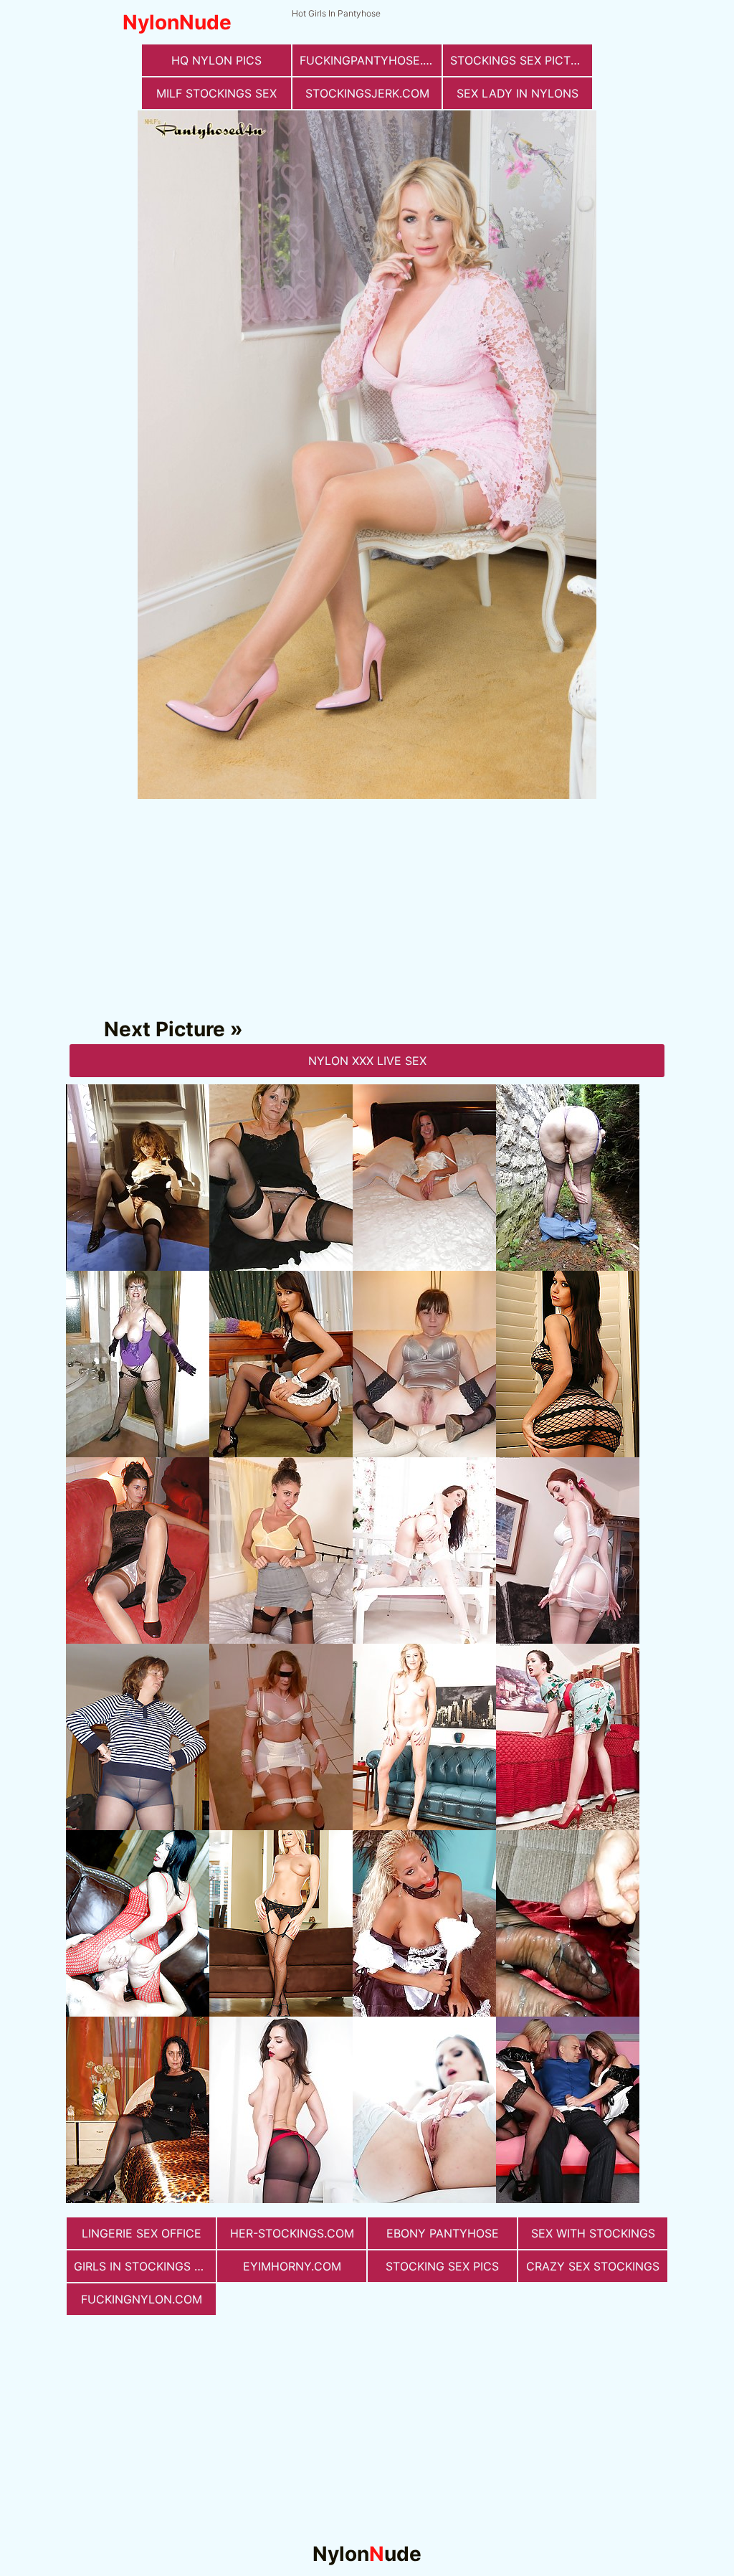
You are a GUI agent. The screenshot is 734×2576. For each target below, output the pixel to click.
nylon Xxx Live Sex (367, 1061)
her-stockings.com (292, 2233)
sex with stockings (593, 2233)
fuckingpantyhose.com (371, 60)
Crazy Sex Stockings (593, 2266)
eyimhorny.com (292, 2266)
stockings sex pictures (521, 60)
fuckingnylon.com (142, 2299)
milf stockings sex (216, 93)
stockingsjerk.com (367, 93)
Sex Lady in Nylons (518, 93)
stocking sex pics (442, 2266)
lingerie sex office (142, 2233)
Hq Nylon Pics (216, 60)
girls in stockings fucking (145, 2266)
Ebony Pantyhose (443, 2233)
